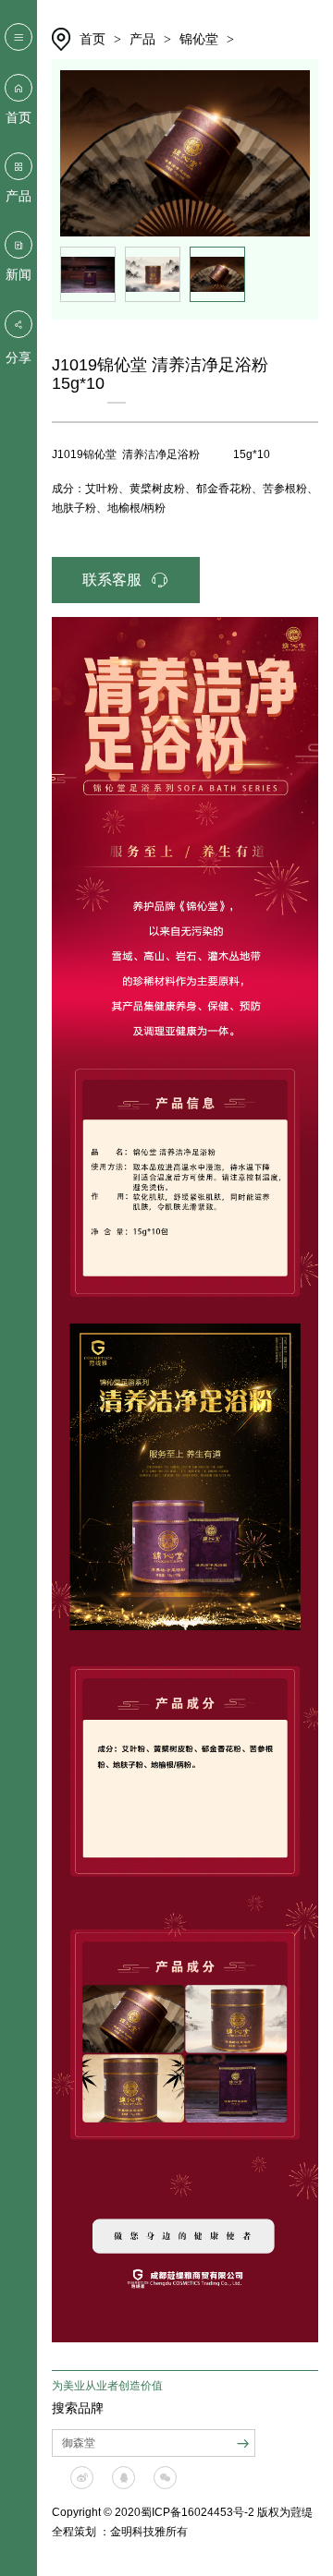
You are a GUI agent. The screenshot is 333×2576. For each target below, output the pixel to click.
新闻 (18, 274)
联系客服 (112, 580)
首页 (18, 117)
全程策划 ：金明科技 (103, 2532)
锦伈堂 (199, 39)
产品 (18, 196)
